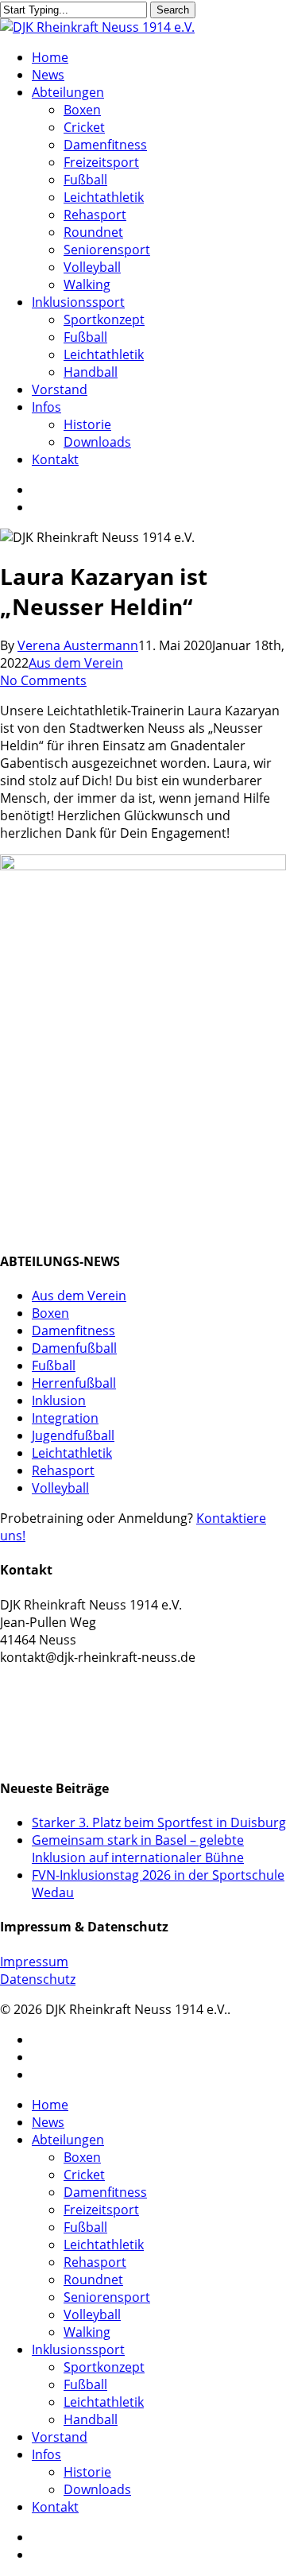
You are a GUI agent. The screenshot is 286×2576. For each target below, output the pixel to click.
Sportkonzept (104, 2367)
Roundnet (93, 2280)
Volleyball (60, 1488)
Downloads (97, 2489)
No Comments (43, 680)
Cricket (84, 2175)
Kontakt (55, 2507)
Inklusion (59, 1400)
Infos (46, 2454)
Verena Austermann (78, 645)
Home (50, 2105)
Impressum (34, 1962)
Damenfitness (73, 1331)
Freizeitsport (101, 2210)
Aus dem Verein (76, 663)
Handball (91, 2419)
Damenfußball (74, 1348)
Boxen (50, 1313)
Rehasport (63, 1470)
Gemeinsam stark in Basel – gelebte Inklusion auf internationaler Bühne (138, 1849)
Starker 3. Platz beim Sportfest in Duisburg (159, 1823)
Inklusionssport (78, 2349)
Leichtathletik (72, 1453)
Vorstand (60, 2437)
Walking (87, 2332)
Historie (87, 2472)
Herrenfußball (74, 1383)
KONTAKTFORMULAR (66, 1694)
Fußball (54, 1365)
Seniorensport (107, 2297)
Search (173, 10)
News (48, 2122)
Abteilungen (68, 2140)
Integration (65, 1418)
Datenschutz (38, 1979)
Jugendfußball (73, 1435)
